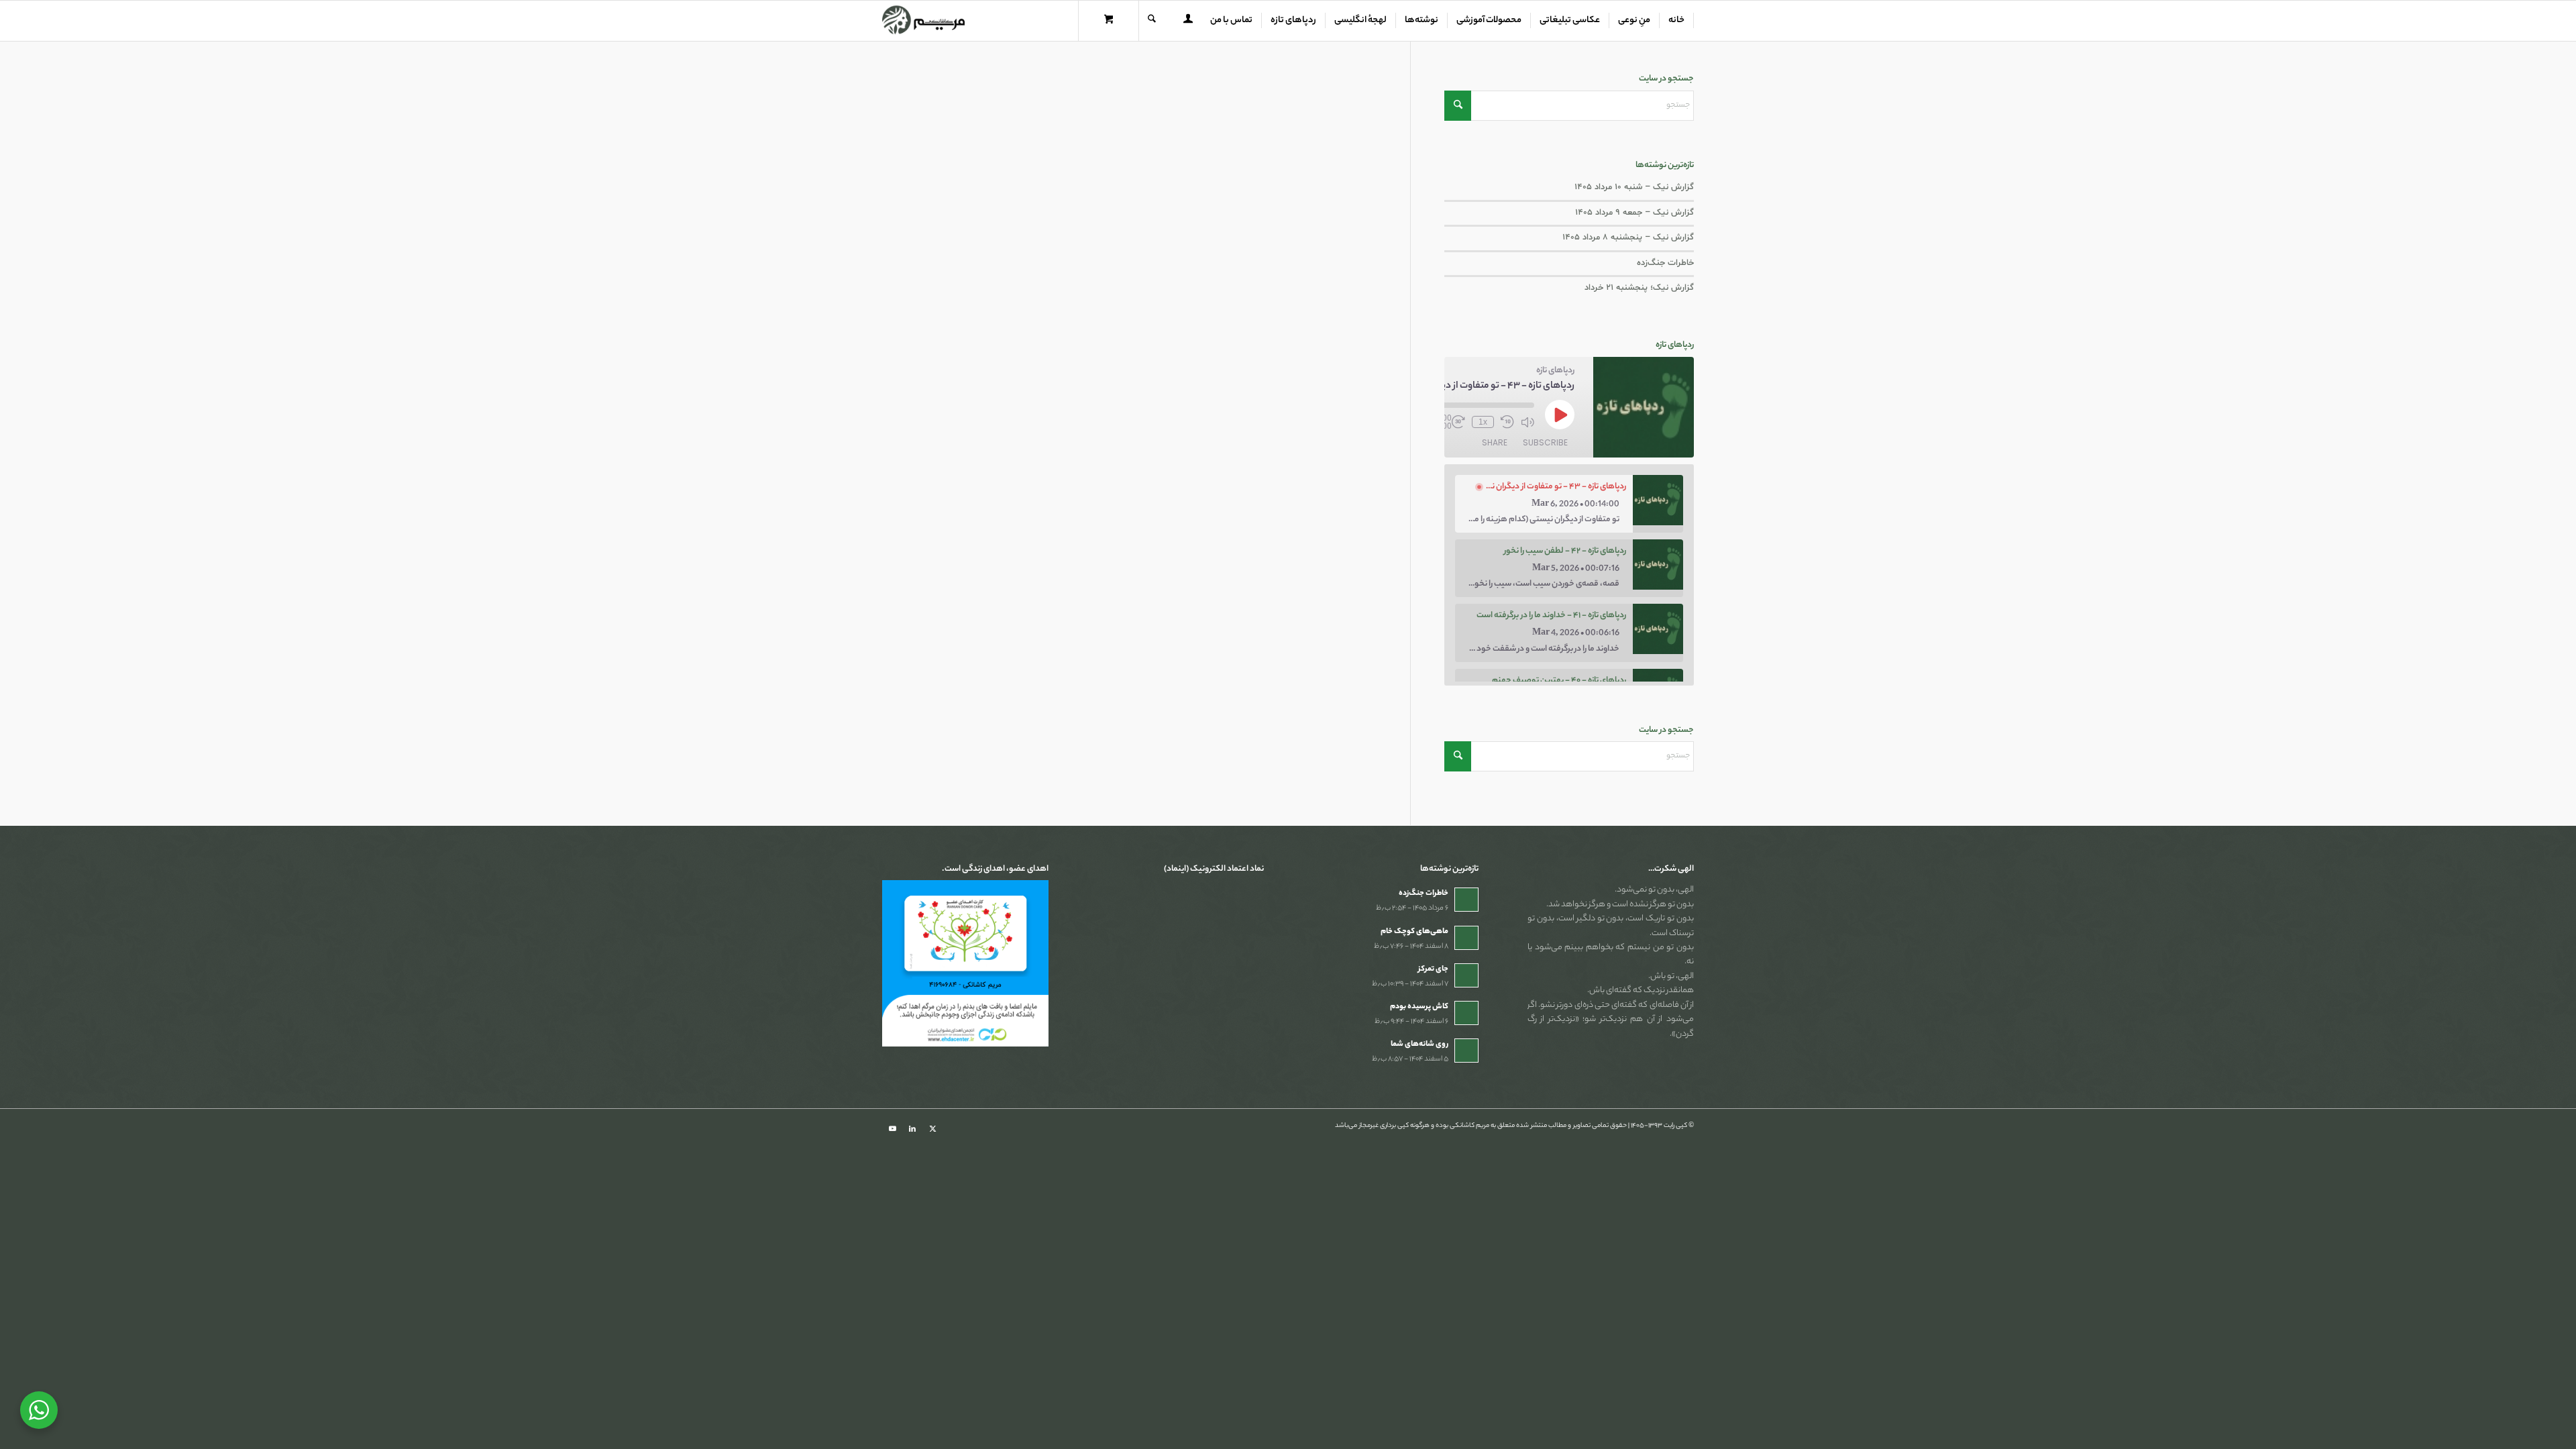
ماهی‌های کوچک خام (1414, 932)
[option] (1569, 504)
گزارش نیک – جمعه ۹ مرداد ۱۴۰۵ (1634, 213)
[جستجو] (1152, 21)
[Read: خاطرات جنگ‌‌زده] (1466, 900)
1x (1483, 422)
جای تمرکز (1433, 969)
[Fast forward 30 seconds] (1458, 422)
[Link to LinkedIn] (912, 1129)
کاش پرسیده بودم (1419, 1007)
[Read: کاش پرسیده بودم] (1466, 1013)
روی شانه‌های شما (1419, 1044)
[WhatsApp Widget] (39, 1410)
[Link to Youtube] (892, 1129)
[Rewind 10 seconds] (1507, 422)
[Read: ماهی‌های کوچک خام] (1466, 938)
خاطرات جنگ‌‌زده (1665, 263)
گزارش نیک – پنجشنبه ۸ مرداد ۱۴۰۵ (1628, 237)
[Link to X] (932, 1129)
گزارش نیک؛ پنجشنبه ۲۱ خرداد (1639, 288)
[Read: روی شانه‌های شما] (1466, 1051)
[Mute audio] (1527, 422)
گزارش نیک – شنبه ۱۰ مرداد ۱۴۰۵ (1634, 187)
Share (1495, 442)
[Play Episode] (1560, 415)
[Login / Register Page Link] (1188, 22)
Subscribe (1545, 442)
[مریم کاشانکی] (923, 21)
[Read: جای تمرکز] (1466, 975)
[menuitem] (1677, 21)
